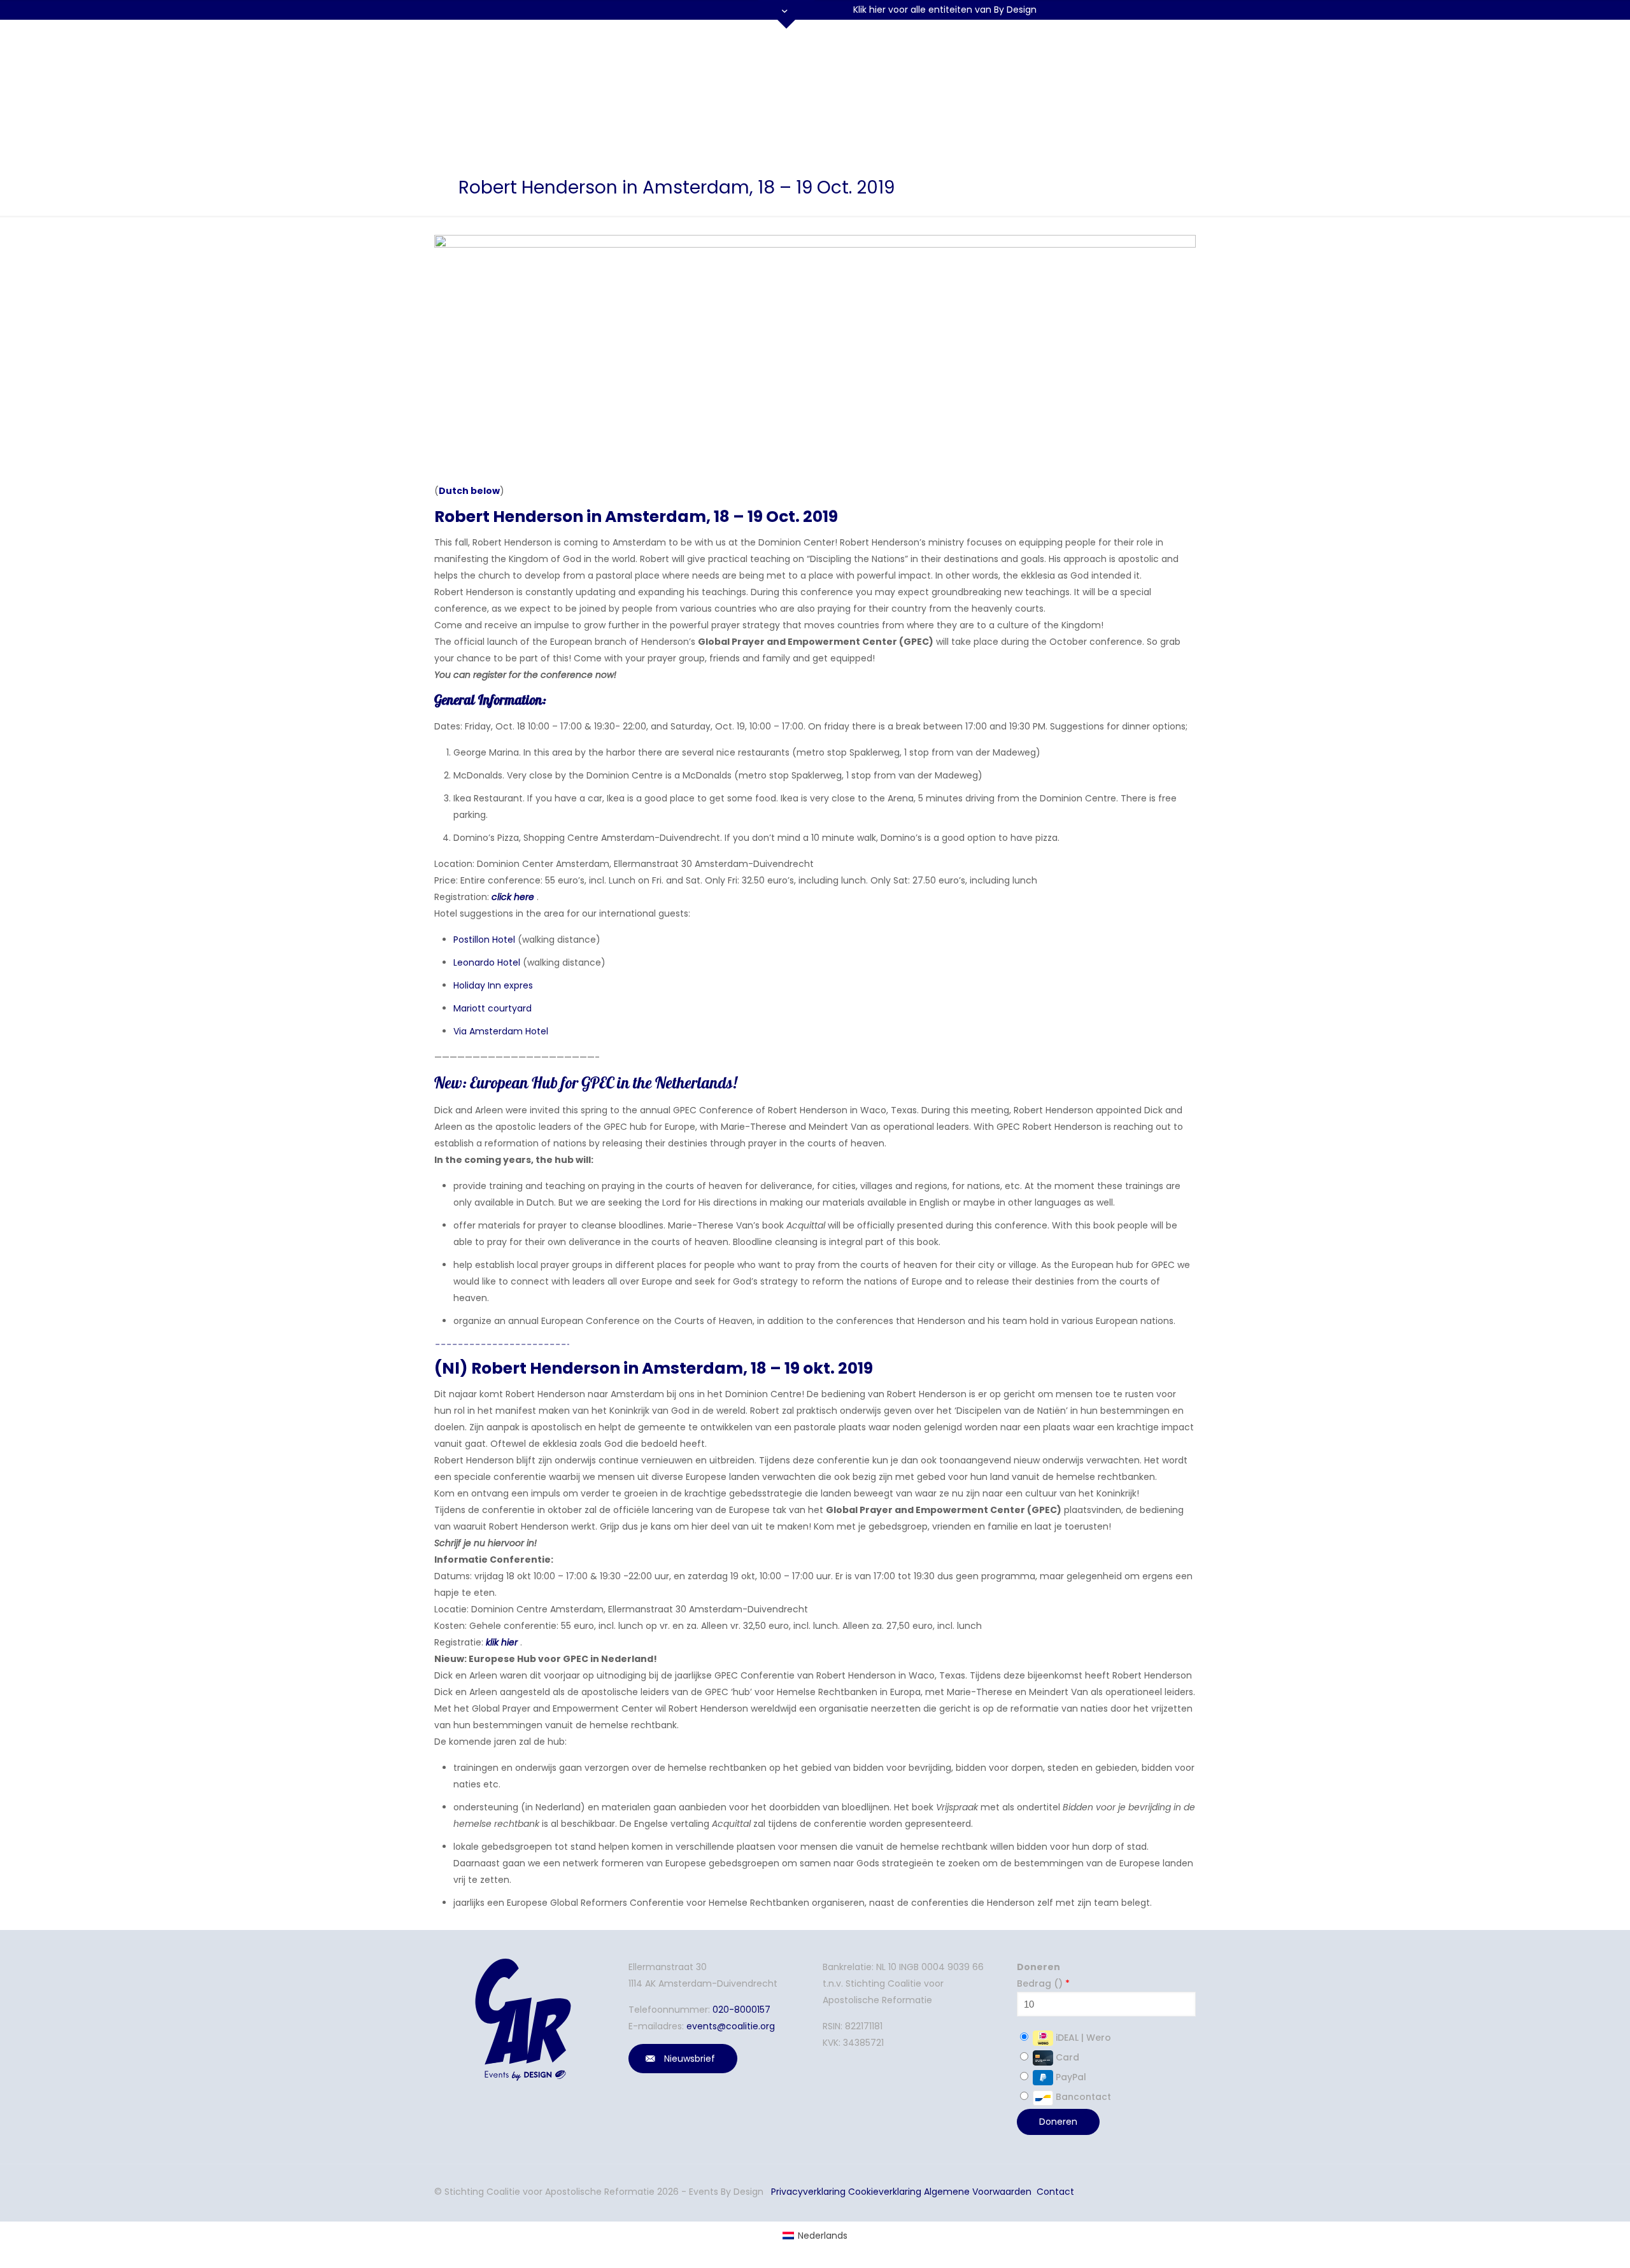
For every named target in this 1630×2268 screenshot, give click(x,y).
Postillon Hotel (484, 940)
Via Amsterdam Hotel (501, 1031)
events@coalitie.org (731, 2026)
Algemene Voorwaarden (978, 2192)
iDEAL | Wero (1082, 2038)
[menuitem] (815, 2236)
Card (1066, 2057)
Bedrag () (1043, 1983)
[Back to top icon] (1543, 2242)
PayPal (1070, 2077)
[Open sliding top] (786, 14)
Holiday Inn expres (494, 985)
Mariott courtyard (493, 1008)
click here (513, 897)
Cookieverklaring (885, 2192)
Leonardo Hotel (487, 962)
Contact (1055, 2192)
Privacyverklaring (808, 2192)
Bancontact (1082, 2097)
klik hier (502, 1642)
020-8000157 (741, 2010)
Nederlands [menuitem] (823, 2236)
